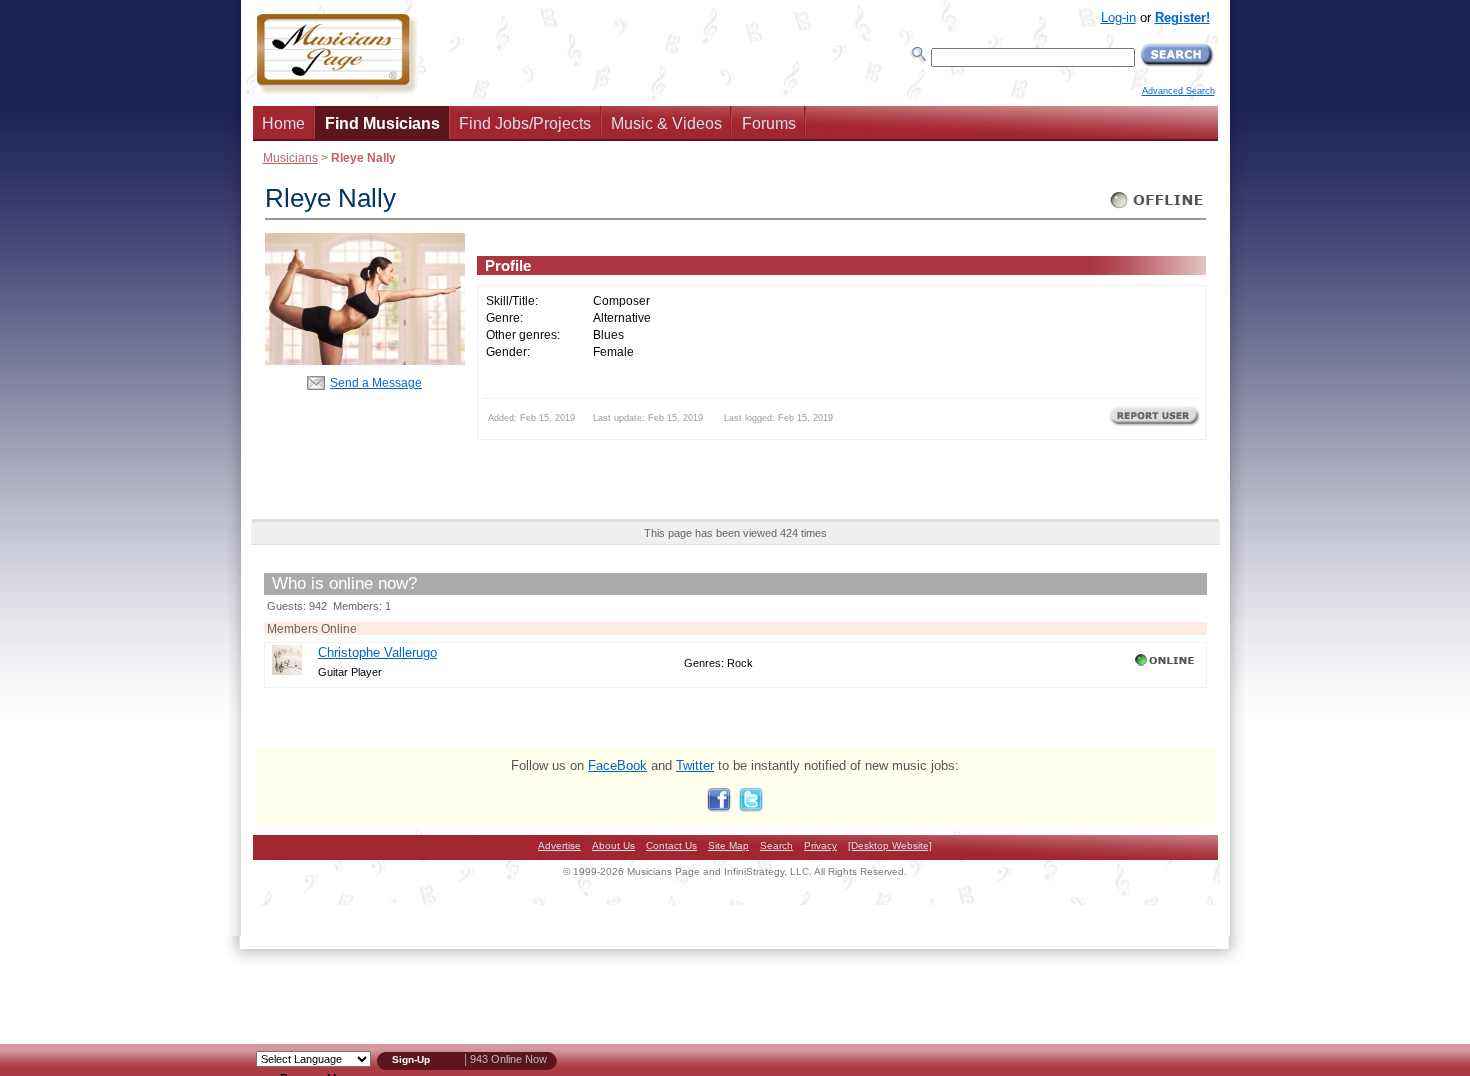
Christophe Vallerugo (377, 652)
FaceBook (617, 765)
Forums (769, 123)
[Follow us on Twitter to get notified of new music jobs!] (751, 807)
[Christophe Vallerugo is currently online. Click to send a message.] (1166, 666)
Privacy (820, 845)
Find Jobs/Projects (525, 123)
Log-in (1118, 17)
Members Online (312, 628)
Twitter (695, 765)
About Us (613, 845)
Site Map (728, 845)
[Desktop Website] (890, 845)
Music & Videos (666, 123)
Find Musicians (382, 123)
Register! (1182, 17)
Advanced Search (1178, 91)
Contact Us (671, 845)
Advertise (559, 845)
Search (776, 845)
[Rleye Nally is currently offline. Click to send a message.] (1157, 208)
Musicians (290, 157)
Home (283, 123)
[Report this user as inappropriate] (1154, 424)
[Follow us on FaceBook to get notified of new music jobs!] (719, 807)
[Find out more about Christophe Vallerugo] (287, 670)
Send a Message (376, 382)
